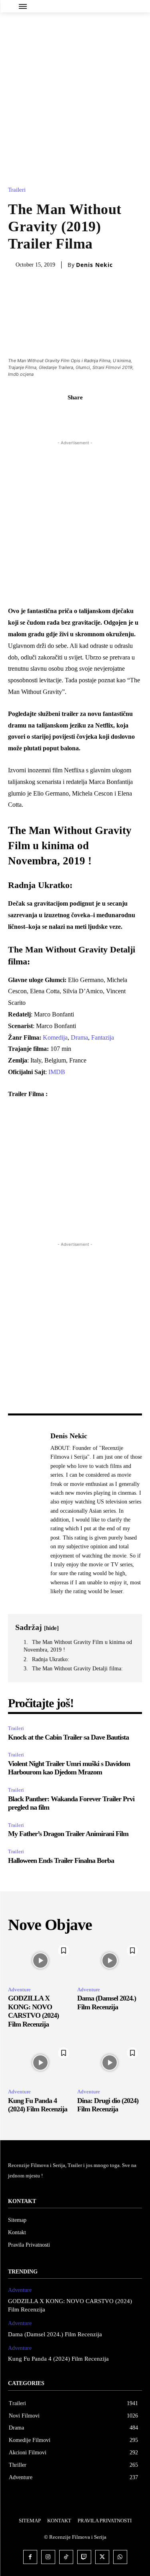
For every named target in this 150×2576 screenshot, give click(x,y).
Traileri (17, 190)
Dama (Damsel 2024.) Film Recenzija (55, 2334)
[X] (66, 415)
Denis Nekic (94, 265)
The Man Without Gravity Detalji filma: (77, 1669)
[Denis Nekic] (27, 1513)
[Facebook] (48, 415)
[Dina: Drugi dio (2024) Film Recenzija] (110, 2063)
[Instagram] (48, 2557)
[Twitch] (84, 2557)
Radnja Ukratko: (51, 1659)
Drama (79, 1037)
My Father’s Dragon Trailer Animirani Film (68, 1834)
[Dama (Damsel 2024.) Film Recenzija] (110, 1961)
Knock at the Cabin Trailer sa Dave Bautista (68, 1737)
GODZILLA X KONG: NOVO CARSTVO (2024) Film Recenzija (33, 2011)
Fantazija (103, 1037)
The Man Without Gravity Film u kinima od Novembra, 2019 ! (78, 1646)
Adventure (19, 1990)
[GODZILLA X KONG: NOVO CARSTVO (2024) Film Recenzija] (41, 1961)
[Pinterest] (84, 415)
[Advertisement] (75, 91)
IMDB (57, 1072)
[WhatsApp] (103, 415)
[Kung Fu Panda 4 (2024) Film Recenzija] (41, 2063)
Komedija (55, 1037)
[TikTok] (66, 2557)
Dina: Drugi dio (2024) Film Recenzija (108, 2105)
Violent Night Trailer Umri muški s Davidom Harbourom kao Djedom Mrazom (69, 1768)
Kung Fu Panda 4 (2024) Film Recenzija (38, 2105)
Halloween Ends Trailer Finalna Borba (61, 1860)
